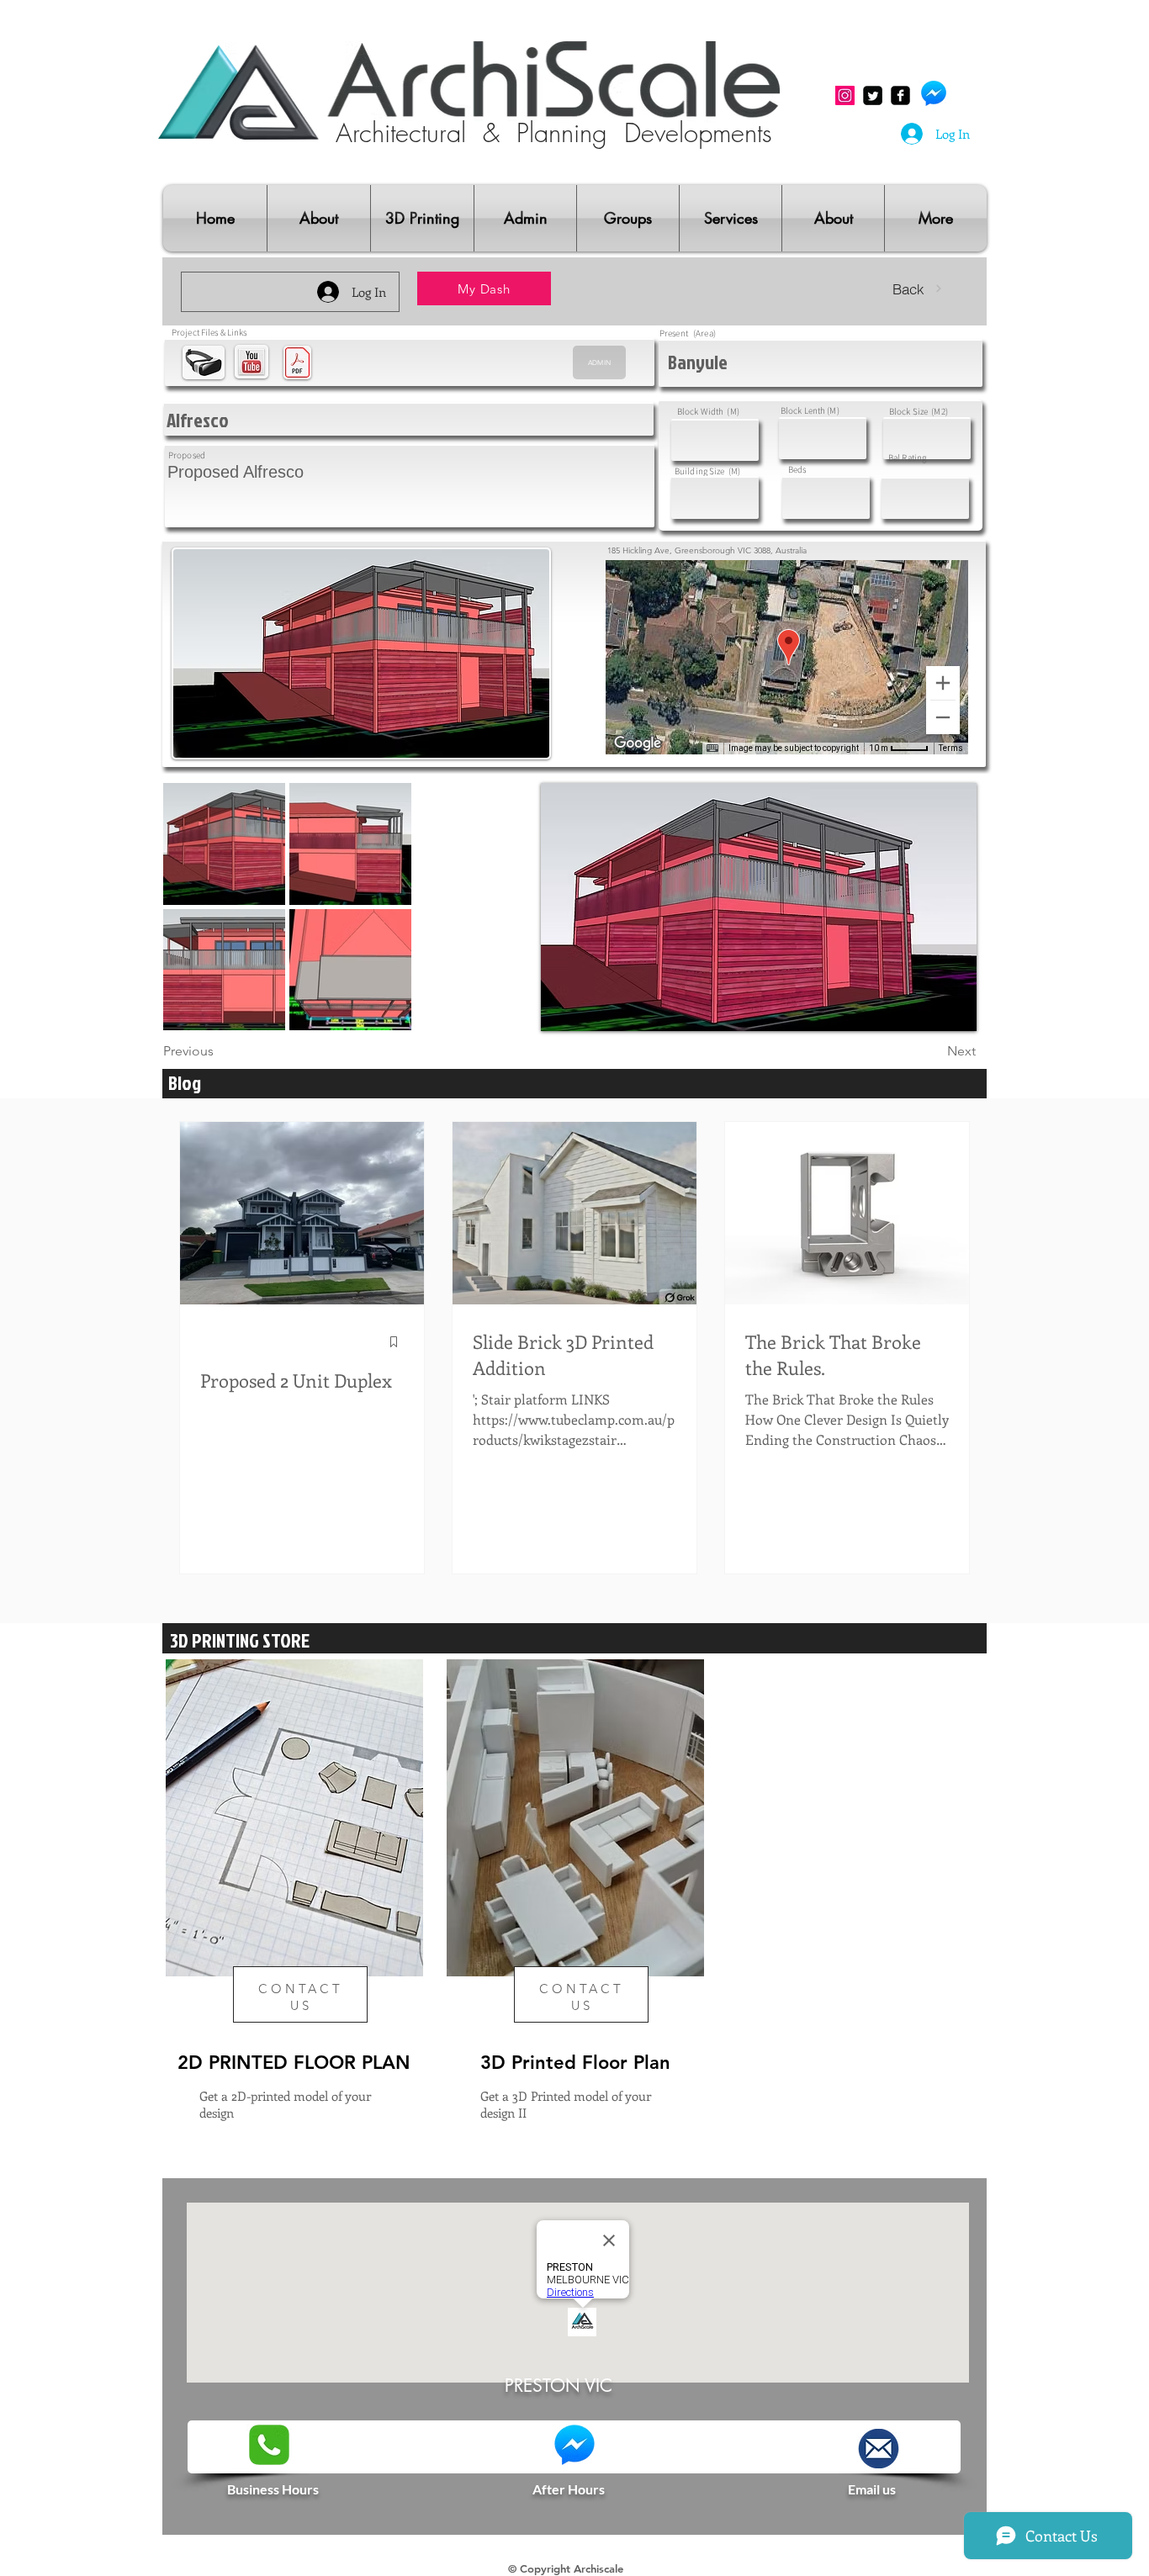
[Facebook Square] (900, 95)
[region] (293, 1916)
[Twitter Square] (873, 95)
